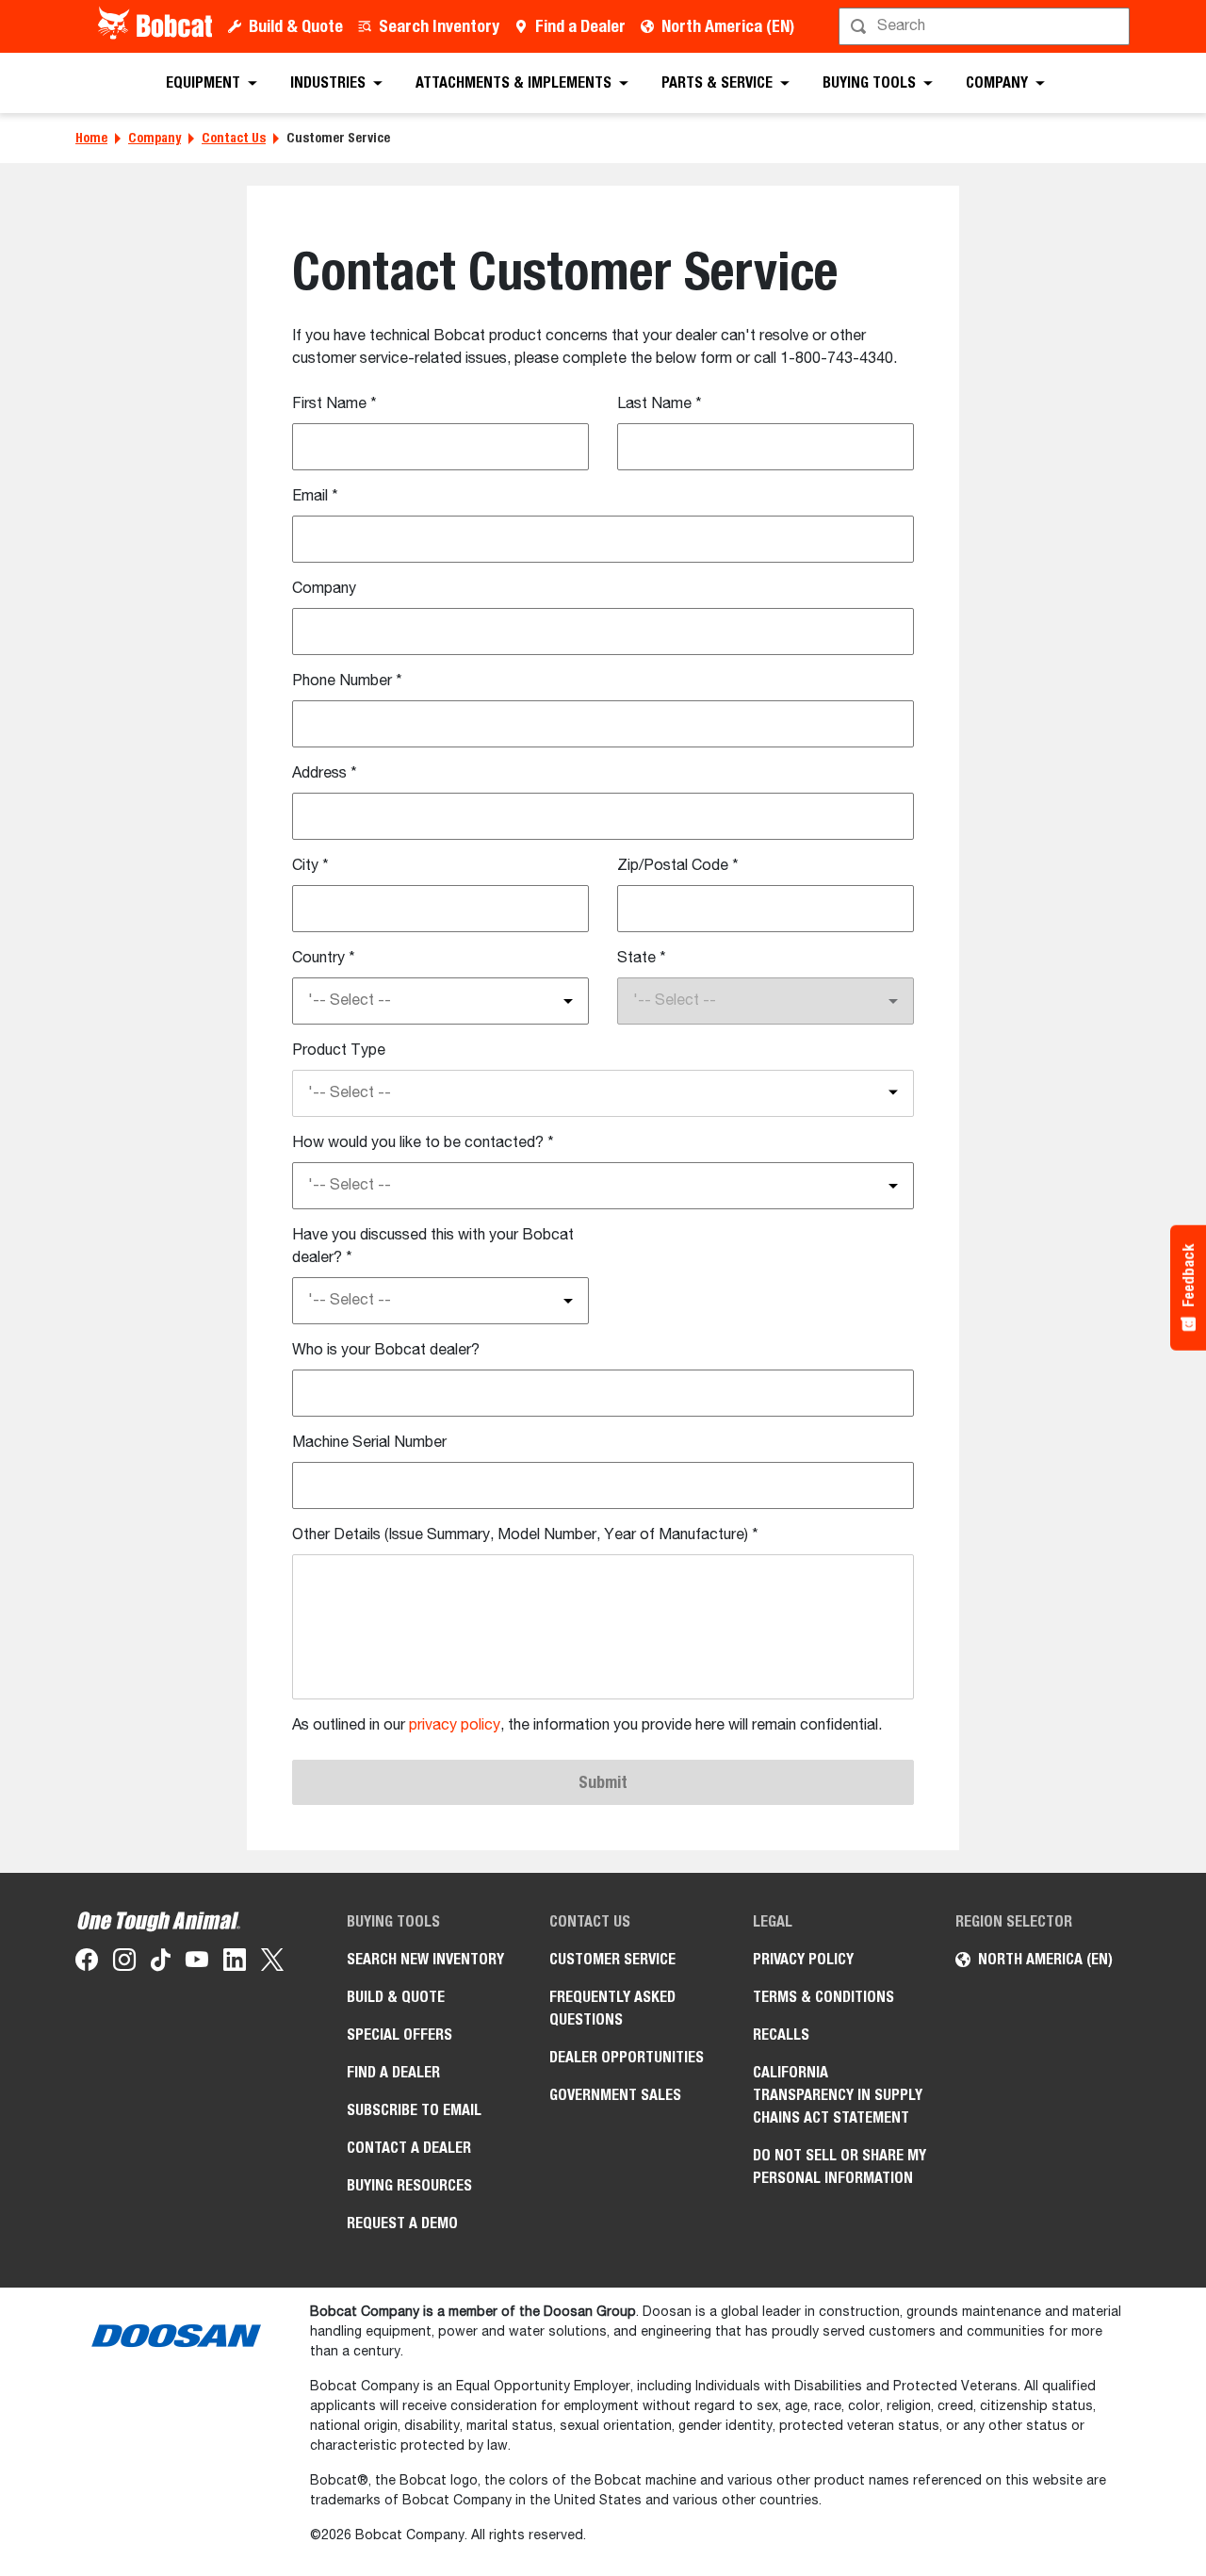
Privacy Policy (803, 1959)
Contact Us (234, 138)
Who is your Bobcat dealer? (386, 1351)
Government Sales (615, 2095)
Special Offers (399, 2035)
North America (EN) (728, 26)
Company (155, 138)
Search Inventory (439, 26)
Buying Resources (409, 2185)
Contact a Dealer (409, 2148)
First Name (334, 404)
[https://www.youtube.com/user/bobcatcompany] (197, 1963)
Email (315, 497)
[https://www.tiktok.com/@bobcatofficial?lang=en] (161, 1963)
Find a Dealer (580, 26)
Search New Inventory (425, 1959)
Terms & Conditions (823, 1997)
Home (91, 138)
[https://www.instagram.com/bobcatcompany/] (124, 1963)
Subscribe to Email (414, 2110)
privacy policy (455, 1726)
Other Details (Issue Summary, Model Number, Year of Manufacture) (525, 1535)
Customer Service (612, 1959)
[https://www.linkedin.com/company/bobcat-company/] (235, 1963)
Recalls (781, 2035)
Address (325, 774)
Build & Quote (296, 26)
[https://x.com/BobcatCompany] (272, 1963)
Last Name (660, 404)
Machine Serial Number (369, 1443)
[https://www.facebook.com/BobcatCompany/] (87, 1963)
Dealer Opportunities (627, 2057)
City (310, 866)
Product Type (339, 1051)
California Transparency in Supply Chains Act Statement (838, 2095)
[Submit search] (1114, 26)
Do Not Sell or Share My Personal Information (839, 2166)
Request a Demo (402, 2223)
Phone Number (347, 681)
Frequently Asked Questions (612, 2008)
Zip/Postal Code (678, 866)
